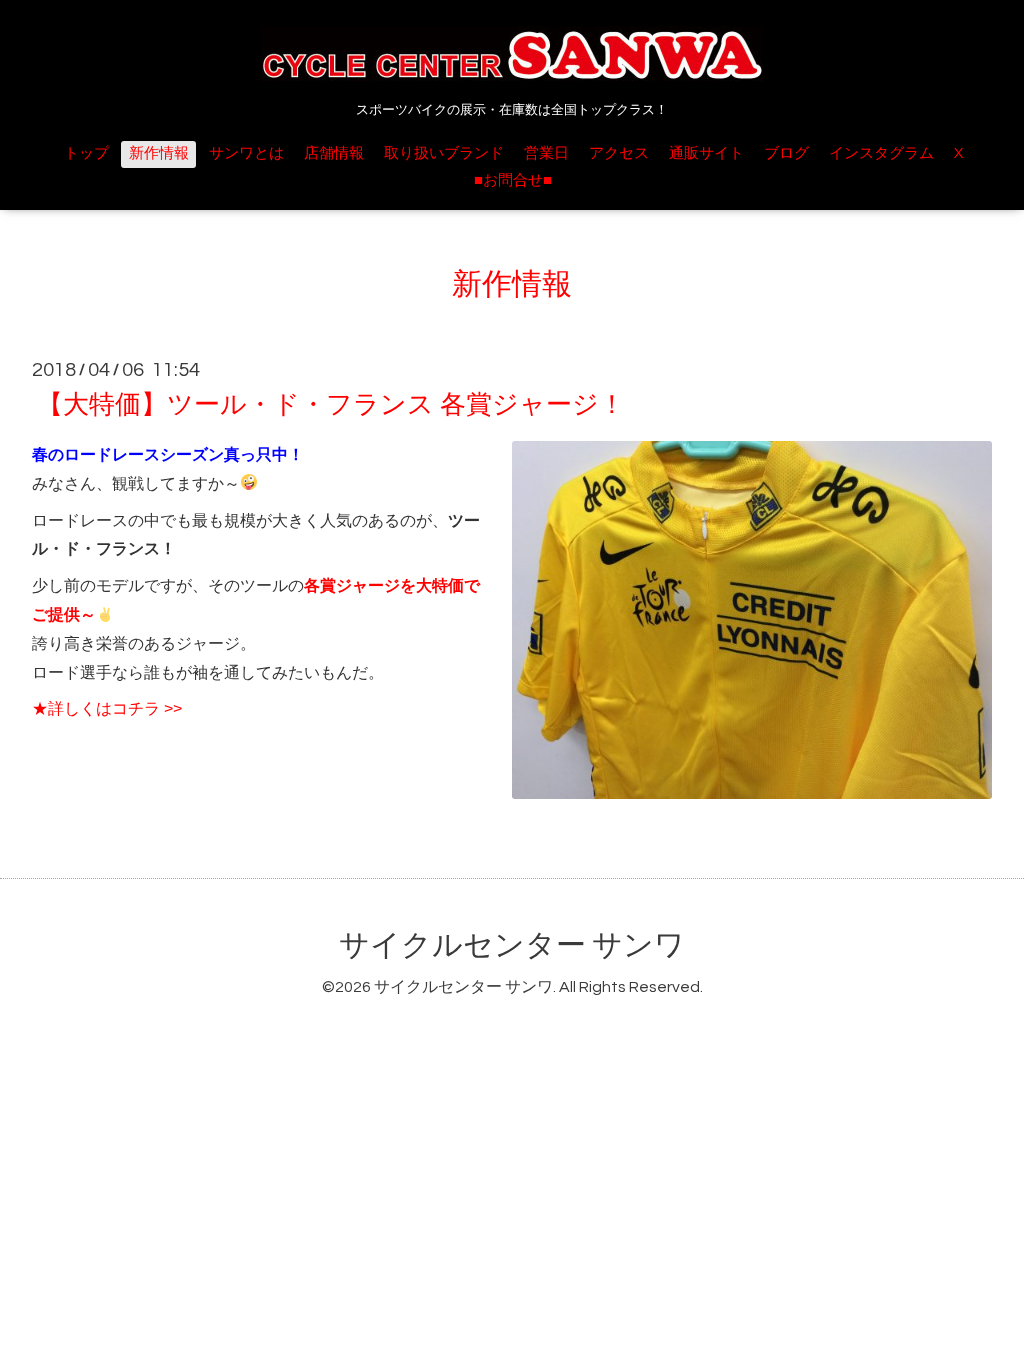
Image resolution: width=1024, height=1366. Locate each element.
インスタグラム (881, 153)
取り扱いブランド (444, 153)
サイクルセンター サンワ (512, 945)
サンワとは (246, 153)
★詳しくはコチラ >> (107, 708)
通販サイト (706, 153)
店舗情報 (334, 153)
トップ (86, 153)
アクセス (619, 153)
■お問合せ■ (513, 180)
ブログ (786, 153)
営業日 (546, 153)
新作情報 (159, 153)
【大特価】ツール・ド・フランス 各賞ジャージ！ (331, 405)
